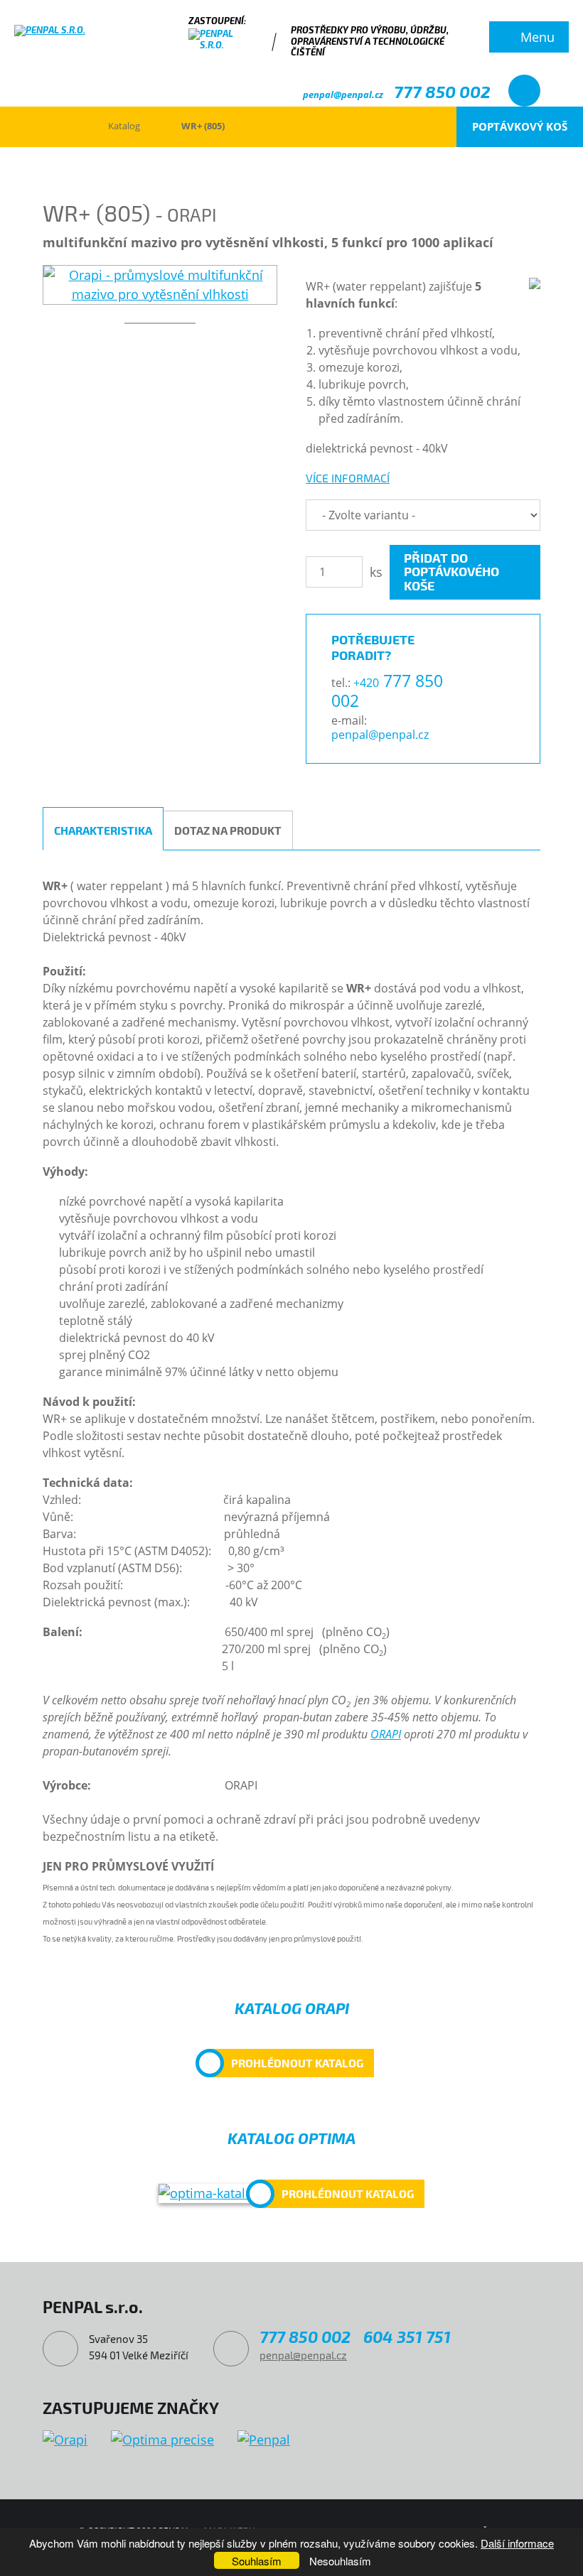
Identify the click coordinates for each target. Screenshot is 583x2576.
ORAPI (386, 1734)
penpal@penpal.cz (343, 94)
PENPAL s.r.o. (53, 126)
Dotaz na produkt (228, 830)
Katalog (124, 126)
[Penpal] (264, 2440)
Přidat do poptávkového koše (451, 572)
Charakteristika (103, 830)
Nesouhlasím (340, 2561)
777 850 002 (442, 91)
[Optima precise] (162, 2440)
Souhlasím (257, 2561)
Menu (537, 37)
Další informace (517, 2543)
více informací (348, 478)
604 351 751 (407, 2337)
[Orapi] (65, 2440)
